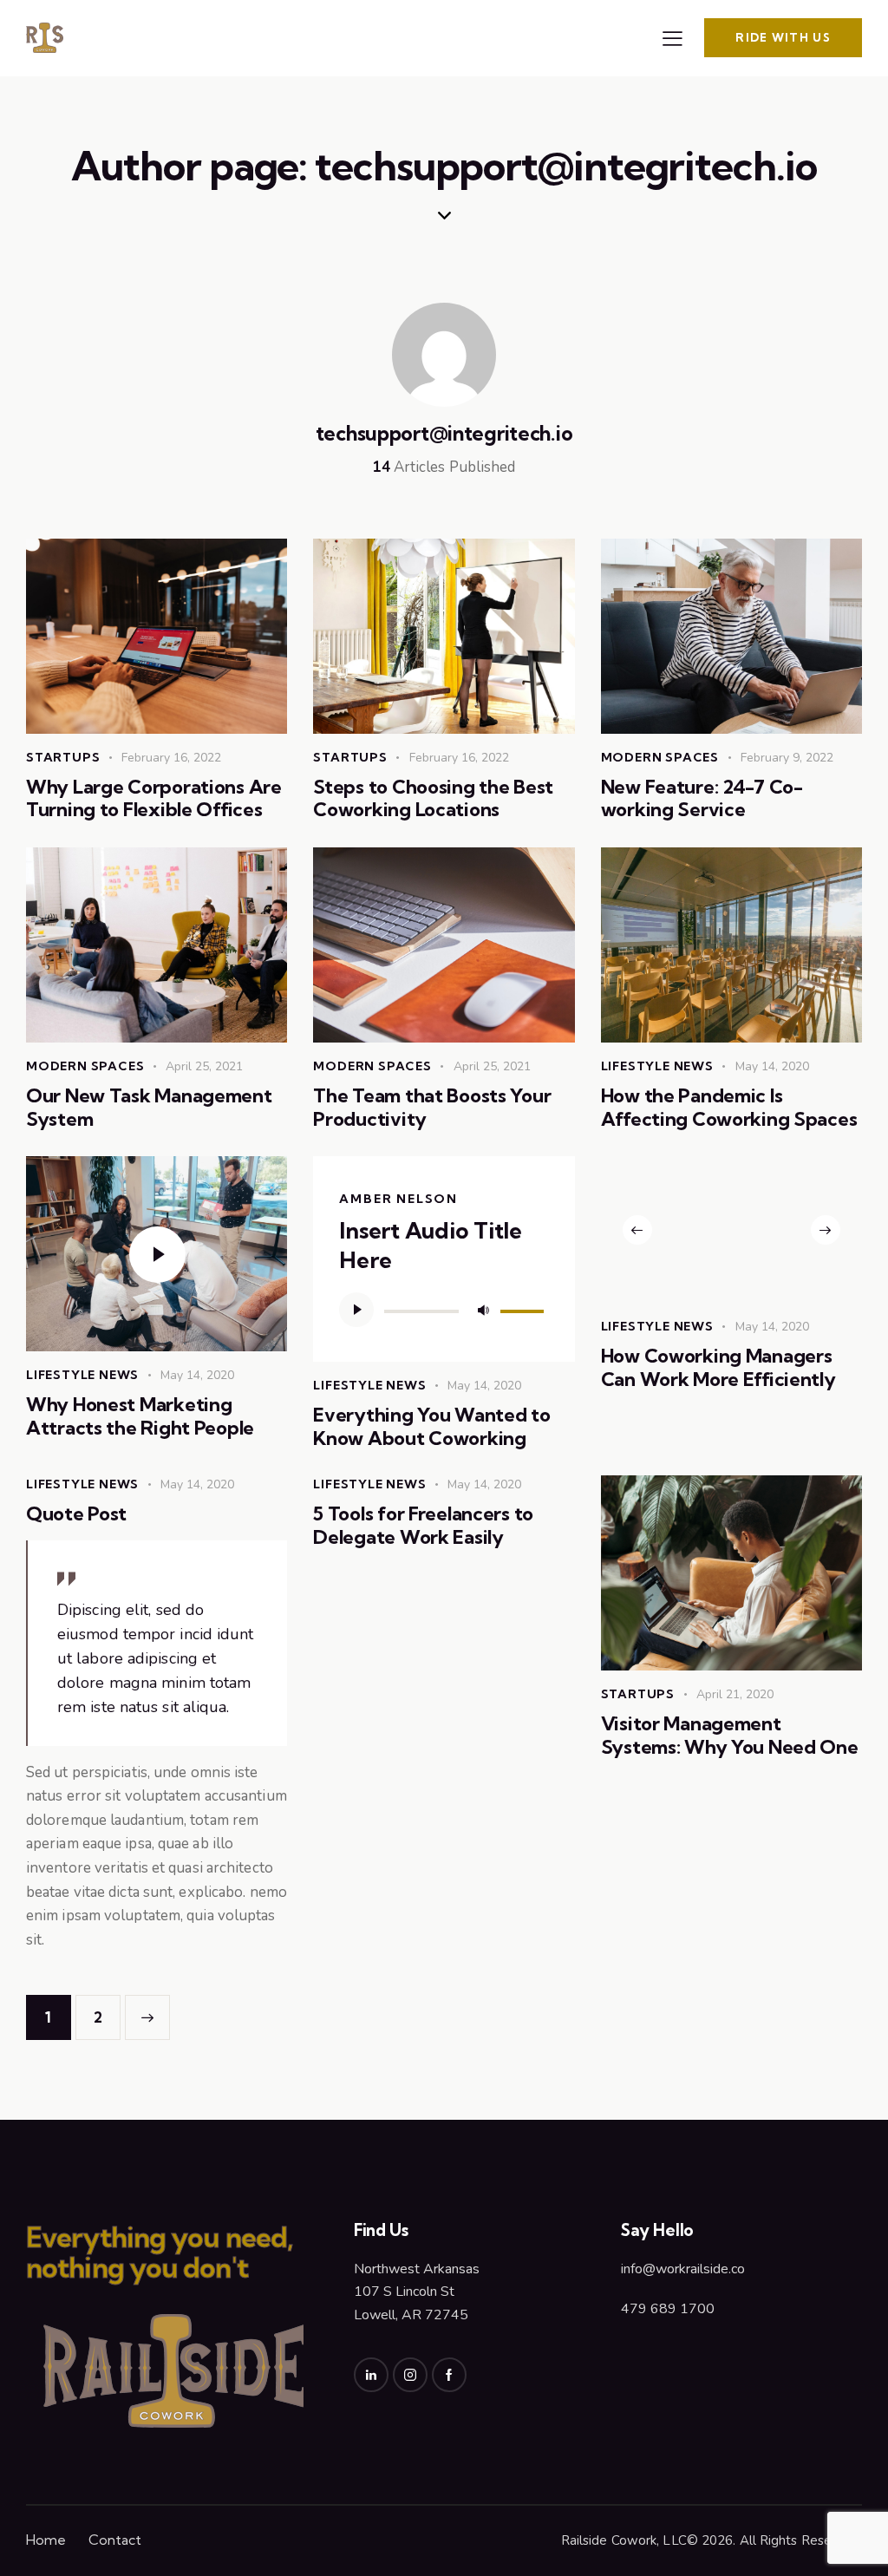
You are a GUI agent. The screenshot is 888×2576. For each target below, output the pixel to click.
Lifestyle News (657, 1066)
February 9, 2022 (787, 758)
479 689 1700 (668, 2309)
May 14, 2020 (772, 1066)
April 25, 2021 (204, 1066)
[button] (637, 1230)
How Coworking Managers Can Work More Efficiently (718, 1367)
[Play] (356, 1310)
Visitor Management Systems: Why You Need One (730, 1735)
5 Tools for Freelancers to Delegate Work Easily (423, 1525)
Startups (63, 757)
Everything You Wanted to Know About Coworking (431, 1426)
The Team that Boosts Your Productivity (432, 1107)
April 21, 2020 (735, 1694)
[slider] (525, 1308)
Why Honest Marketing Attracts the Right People (140, 1416)
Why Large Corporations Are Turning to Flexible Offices (154, 798)
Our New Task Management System (149, 1107)
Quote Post (76, 1514)
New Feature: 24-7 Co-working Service (702, 798)
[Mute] (483, 1310)
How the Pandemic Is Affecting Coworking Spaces (729, 1107)
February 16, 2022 (171, 758)
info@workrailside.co (683, 2269)
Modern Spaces (660, 757)
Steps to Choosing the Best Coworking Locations (433, 798)
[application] (444, 1310)
